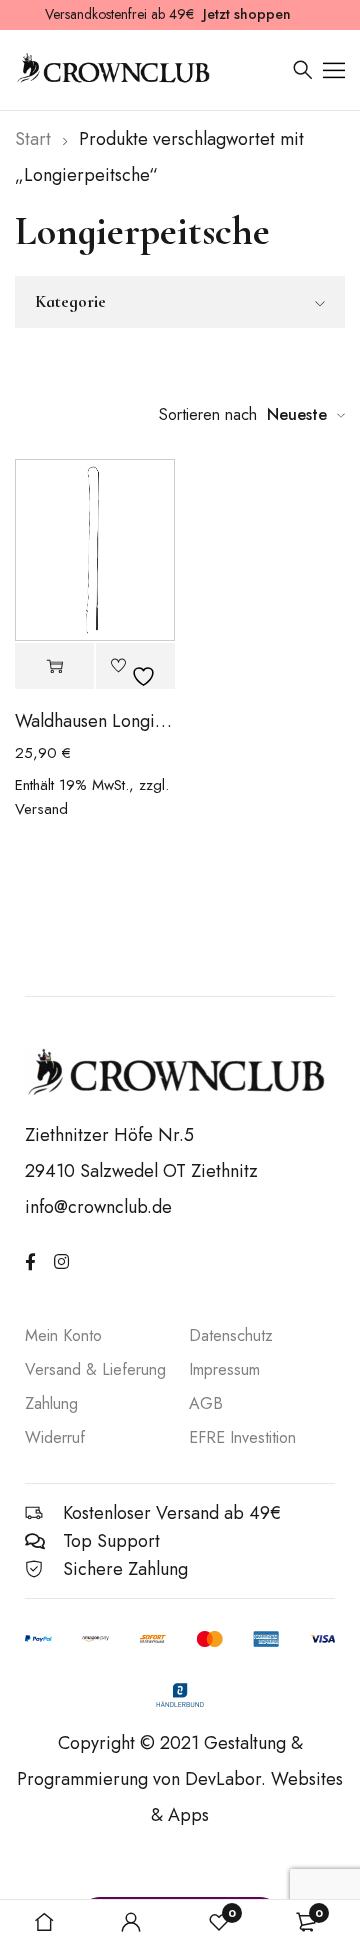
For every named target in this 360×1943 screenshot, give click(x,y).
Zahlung (51, 1403)
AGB (206, 1403)
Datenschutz (231, 1335)
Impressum (224, 1369)
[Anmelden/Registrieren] (131, 1922)
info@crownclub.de (98, 1207)
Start (33, 139)
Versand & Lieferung (95, 1369)
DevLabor (223, 1779)
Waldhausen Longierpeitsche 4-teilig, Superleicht (95, 721)
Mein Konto (63, 1335)
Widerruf (55, 1437)
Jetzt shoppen (247, 14)
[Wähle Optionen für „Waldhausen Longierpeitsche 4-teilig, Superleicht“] (54, 666)
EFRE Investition (242, 1437)
